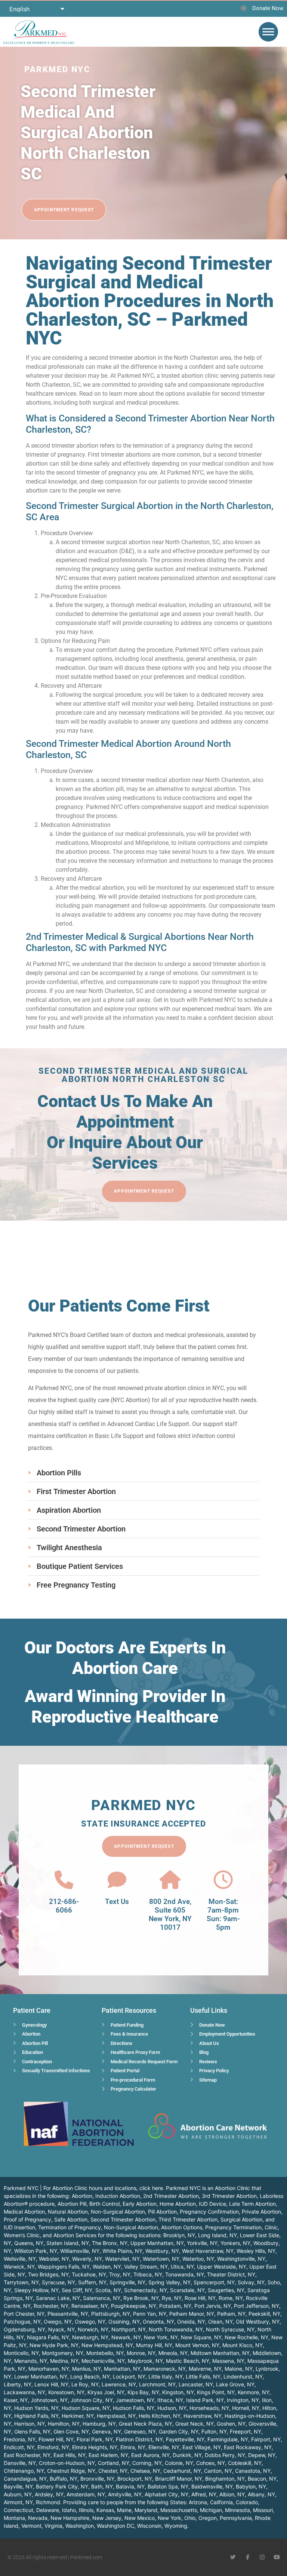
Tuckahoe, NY (89, 2274)
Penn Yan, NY (150, 2314)
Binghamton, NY (225, 2479)
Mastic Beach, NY (188, 2361)
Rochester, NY (51, 2306)
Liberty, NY (18, 2384)
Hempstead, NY (116, 2416)
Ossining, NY (124, 2322)
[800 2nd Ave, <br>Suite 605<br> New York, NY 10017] (170, 1880)
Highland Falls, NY (36, 2416)
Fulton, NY (214, 2431)
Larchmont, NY (157, 2384)
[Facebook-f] (248, 2557)
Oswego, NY (90, 2322)
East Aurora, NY (150, 2455)
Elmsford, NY (53, 2447)
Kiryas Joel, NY (106, 2392)
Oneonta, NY (158, 2322)
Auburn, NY (18, 2494)
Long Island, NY (217, 2235)
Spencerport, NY (214, 2282)
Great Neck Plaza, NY (146, 2424)
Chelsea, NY (145, 2471)
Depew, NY (262, 2455)
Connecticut (18, 2510)
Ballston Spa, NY (168, 2486)
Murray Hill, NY (154, 2345)
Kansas (105, 2510)
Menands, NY (31, 2361)
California (221, 2502)
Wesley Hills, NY (256, 2251)
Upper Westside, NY (222, 2267)
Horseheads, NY (209, 2408)
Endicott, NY (19, 2447)
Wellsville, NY (20, 2259)
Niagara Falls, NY (48, 2337)
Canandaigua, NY (25, 2479)
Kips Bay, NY (143, 2392)
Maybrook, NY (145, 2361)
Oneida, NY (191, 2322)
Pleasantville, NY (68, 2314)
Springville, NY (127, 2282)
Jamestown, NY (135, 2400)
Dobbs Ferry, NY (225, 2455)
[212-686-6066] (64, 1880)
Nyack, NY (61, 2329)
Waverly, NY (87, 2259)
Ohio (190, 2518)
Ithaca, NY (170, 2400)
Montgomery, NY (63, 2353)
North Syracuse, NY (230, 2329)
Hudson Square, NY (86, 2408)
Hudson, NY (172, 2408)
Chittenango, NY (24, 2471)
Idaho (69, 2510)
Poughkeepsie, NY (134, 2306)
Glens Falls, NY (32, 2431)
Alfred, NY (204, 2494)
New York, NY (161, 2337)
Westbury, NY (162, 2251)
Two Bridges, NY (48, 2274)
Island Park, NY (205, 2400)
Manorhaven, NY (49, 2369)
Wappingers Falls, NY (64, 2267)
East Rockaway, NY (248, 2447)
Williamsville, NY (80, 2251)
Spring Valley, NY (169, 2282)
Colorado (247, 2502)
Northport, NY (129, 2329)
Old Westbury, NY (258, 2322)
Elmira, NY (133, 2447)
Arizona (198, 2502)
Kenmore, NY (254, 2392)
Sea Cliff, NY (77, 2290)
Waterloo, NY (198, 2259)
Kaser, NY (16, 2400)
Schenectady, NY (146, 2290)
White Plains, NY (122, 2251)
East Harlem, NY (108, 2455)
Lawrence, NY (119, 2384)
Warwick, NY (19, 2267)
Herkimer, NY (78, 2416)
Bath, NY (102, 2486)
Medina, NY (64, 2361)
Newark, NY (126, 2337)
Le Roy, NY (85, 2384)
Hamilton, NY (64, 2424)
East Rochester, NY (27, 2455)
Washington (80, 2526)
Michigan (211, 2510)
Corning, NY (147, 2463)
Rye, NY (172, 2298)
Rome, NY (231, 2298)
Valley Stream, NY (146, 2267)
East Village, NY (202, 2447)
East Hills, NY (70, 2455)
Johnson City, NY (92, 2400)
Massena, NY (228, 2361)
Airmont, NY (18, 2502)
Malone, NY (239, 2369)
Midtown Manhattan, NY (220, 2353)
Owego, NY (58, 2322)
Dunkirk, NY (187, 2455)
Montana (14, 2518)
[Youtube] (277, 2557)
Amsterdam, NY (86, 2494)
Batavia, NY (130, 2486)
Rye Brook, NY (141, 2298)
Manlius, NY (87, 2369)
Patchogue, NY (22, 2322)
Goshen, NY (231, 2424)
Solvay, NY (251, 2282)
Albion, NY (232, 2494)
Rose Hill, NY (200, 2298)
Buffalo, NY (64, 2479)
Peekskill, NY (264, 2314)
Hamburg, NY (99, 2424)
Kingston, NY (178, 2392)
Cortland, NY (114, 2463)
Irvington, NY (243, 2400)
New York (169, 2518)
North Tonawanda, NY (176, 2329)
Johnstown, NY (49, 2400)
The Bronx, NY (110, 2243)
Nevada (38, 2518)
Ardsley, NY (49, 2494)
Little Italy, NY (166, 2376)
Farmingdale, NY (228, 2439)
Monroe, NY (141, 2353)
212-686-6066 (64, 1906)
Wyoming (176, 2526)
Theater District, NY (231, 2274)
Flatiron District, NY (139, 2439)
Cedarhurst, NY (182, 2471)
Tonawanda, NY (185, 2274)
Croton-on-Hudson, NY (67, 2463)
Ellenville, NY (164, 2447)
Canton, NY (218, 2471)
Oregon (208, 2518)
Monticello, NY (21, 2353)
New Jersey (107, 2518)
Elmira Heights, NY (95, 2447)
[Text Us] (117, 1880)
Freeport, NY (246, 2431)
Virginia (53, 2526)
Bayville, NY (18, 2486)
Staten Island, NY (68, 2243)
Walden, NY (107, 2267)
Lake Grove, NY (235, 2384)
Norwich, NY (93, 2329)
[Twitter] (233, 2557)
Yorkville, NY (202, 2243)
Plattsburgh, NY (111, 2314)
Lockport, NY (129, 2376)
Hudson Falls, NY (134, 2408)
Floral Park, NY (95, 2439)
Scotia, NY (108, 2290)
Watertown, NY (161, 2259)
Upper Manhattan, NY (157, 2243)
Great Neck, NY (195, 2424)
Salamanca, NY (102, 2298)
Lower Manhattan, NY (41, 2376)
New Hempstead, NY (107, 2345)
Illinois (86, 2510)
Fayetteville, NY (185, 2439)
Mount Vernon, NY (197, 2345)
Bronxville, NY (97, 2479)
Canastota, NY (253, 2471)
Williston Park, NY (36, 2251)
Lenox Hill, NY (51, 2384)
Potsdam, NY (175, 2306)
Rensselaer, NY (90, 2306)
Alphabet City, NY (166, 2494)
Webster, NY (54, 2259)
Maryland (146, 2510)
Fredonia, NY (20, 2439)
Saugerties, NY (226, 2290)
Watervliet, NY (122, 2259)
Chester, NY (113, 2471)
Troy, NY (120, 2274)
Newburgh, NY (90, 2337)
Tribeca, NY (148, 2274)
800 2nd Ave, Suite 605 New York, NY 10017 (170, 1914)
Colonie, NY (179, 2463)
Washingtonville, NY (241, 2259)
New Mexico (140, 2518)
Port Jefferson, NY (257, 2306)
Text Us (117, 1902)
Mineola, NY (173, 2353)
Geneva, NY (107, 2431)
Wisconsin (149, 2526)
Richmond (48, 2502)
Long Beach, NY (90, 2376)
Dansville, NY (20, 2463)
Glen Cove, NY (71, 2431)
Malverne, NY (205, 2369)
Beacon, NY (262, 2479)
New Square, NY (201, 2337)
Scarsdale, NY (187, 2290)
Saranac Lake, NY (58, 2298)
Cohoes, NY (211, 2463)
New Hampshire (70, 2518)
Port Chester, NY (24, 2314)
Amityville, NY (125, 2494)
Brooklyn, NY (179, 2235)
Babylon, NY (251, 2486)
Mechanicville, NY (103, 2361)
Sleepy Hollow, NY (36, 2290)
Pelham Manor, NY (192, 2314)
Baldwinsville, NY (212, 2486)
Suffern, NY (92, 2282)
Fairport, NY (266, 2439)
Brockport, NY (135, 2479)
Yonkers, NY (235, 2243)
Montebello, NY (105, 2353)
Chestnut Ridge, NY (71, 2471)
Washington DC (115, 2526)
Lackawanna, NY (24, 2392)
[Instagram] (262, 2557)
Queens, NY (29, 2243)
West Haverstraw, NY (208, 2251)
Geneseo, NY (140, 2431)
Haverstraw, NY (203, 2416)
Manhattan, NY (122, 2369)
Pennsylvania (236, 2518)
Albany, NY (261, 2494)
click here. (152, 2188)
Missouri (263, 2510)
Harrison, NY (30, 2424)
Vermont (31, 2526)
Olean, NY (220, 2322)
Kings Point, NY (216, 2392)
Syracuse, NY (58, 2282)
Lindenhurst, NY (243, 2376)
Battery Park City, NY (62, 2486)
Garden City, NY (179, 2431)
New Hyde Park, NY (54, 2345)
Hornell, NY (246, 2408)
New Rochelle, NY (246, 2337)
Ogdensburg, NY (24, 2329)
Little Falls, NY (203, 2376)
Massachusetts (179, 2510)
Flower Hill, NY (56, 2439)
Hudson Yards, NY (36, 2408)
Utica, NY (182, 2267)
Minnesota (237, 2510)
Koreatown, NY (66, 2392)
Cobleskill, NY (245, 2463)
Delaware (48, 2510)
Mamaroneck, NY (165, 2369)
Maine (124, 2510)
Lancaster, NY (196, 2384)
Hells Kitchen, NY (160, 2416)
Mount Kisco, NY (243, 2345)
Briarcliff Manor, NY (179, 2479)
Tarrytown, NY (21, 2282)
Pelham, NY (231, 2314)
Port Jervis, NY (213, 2306)
